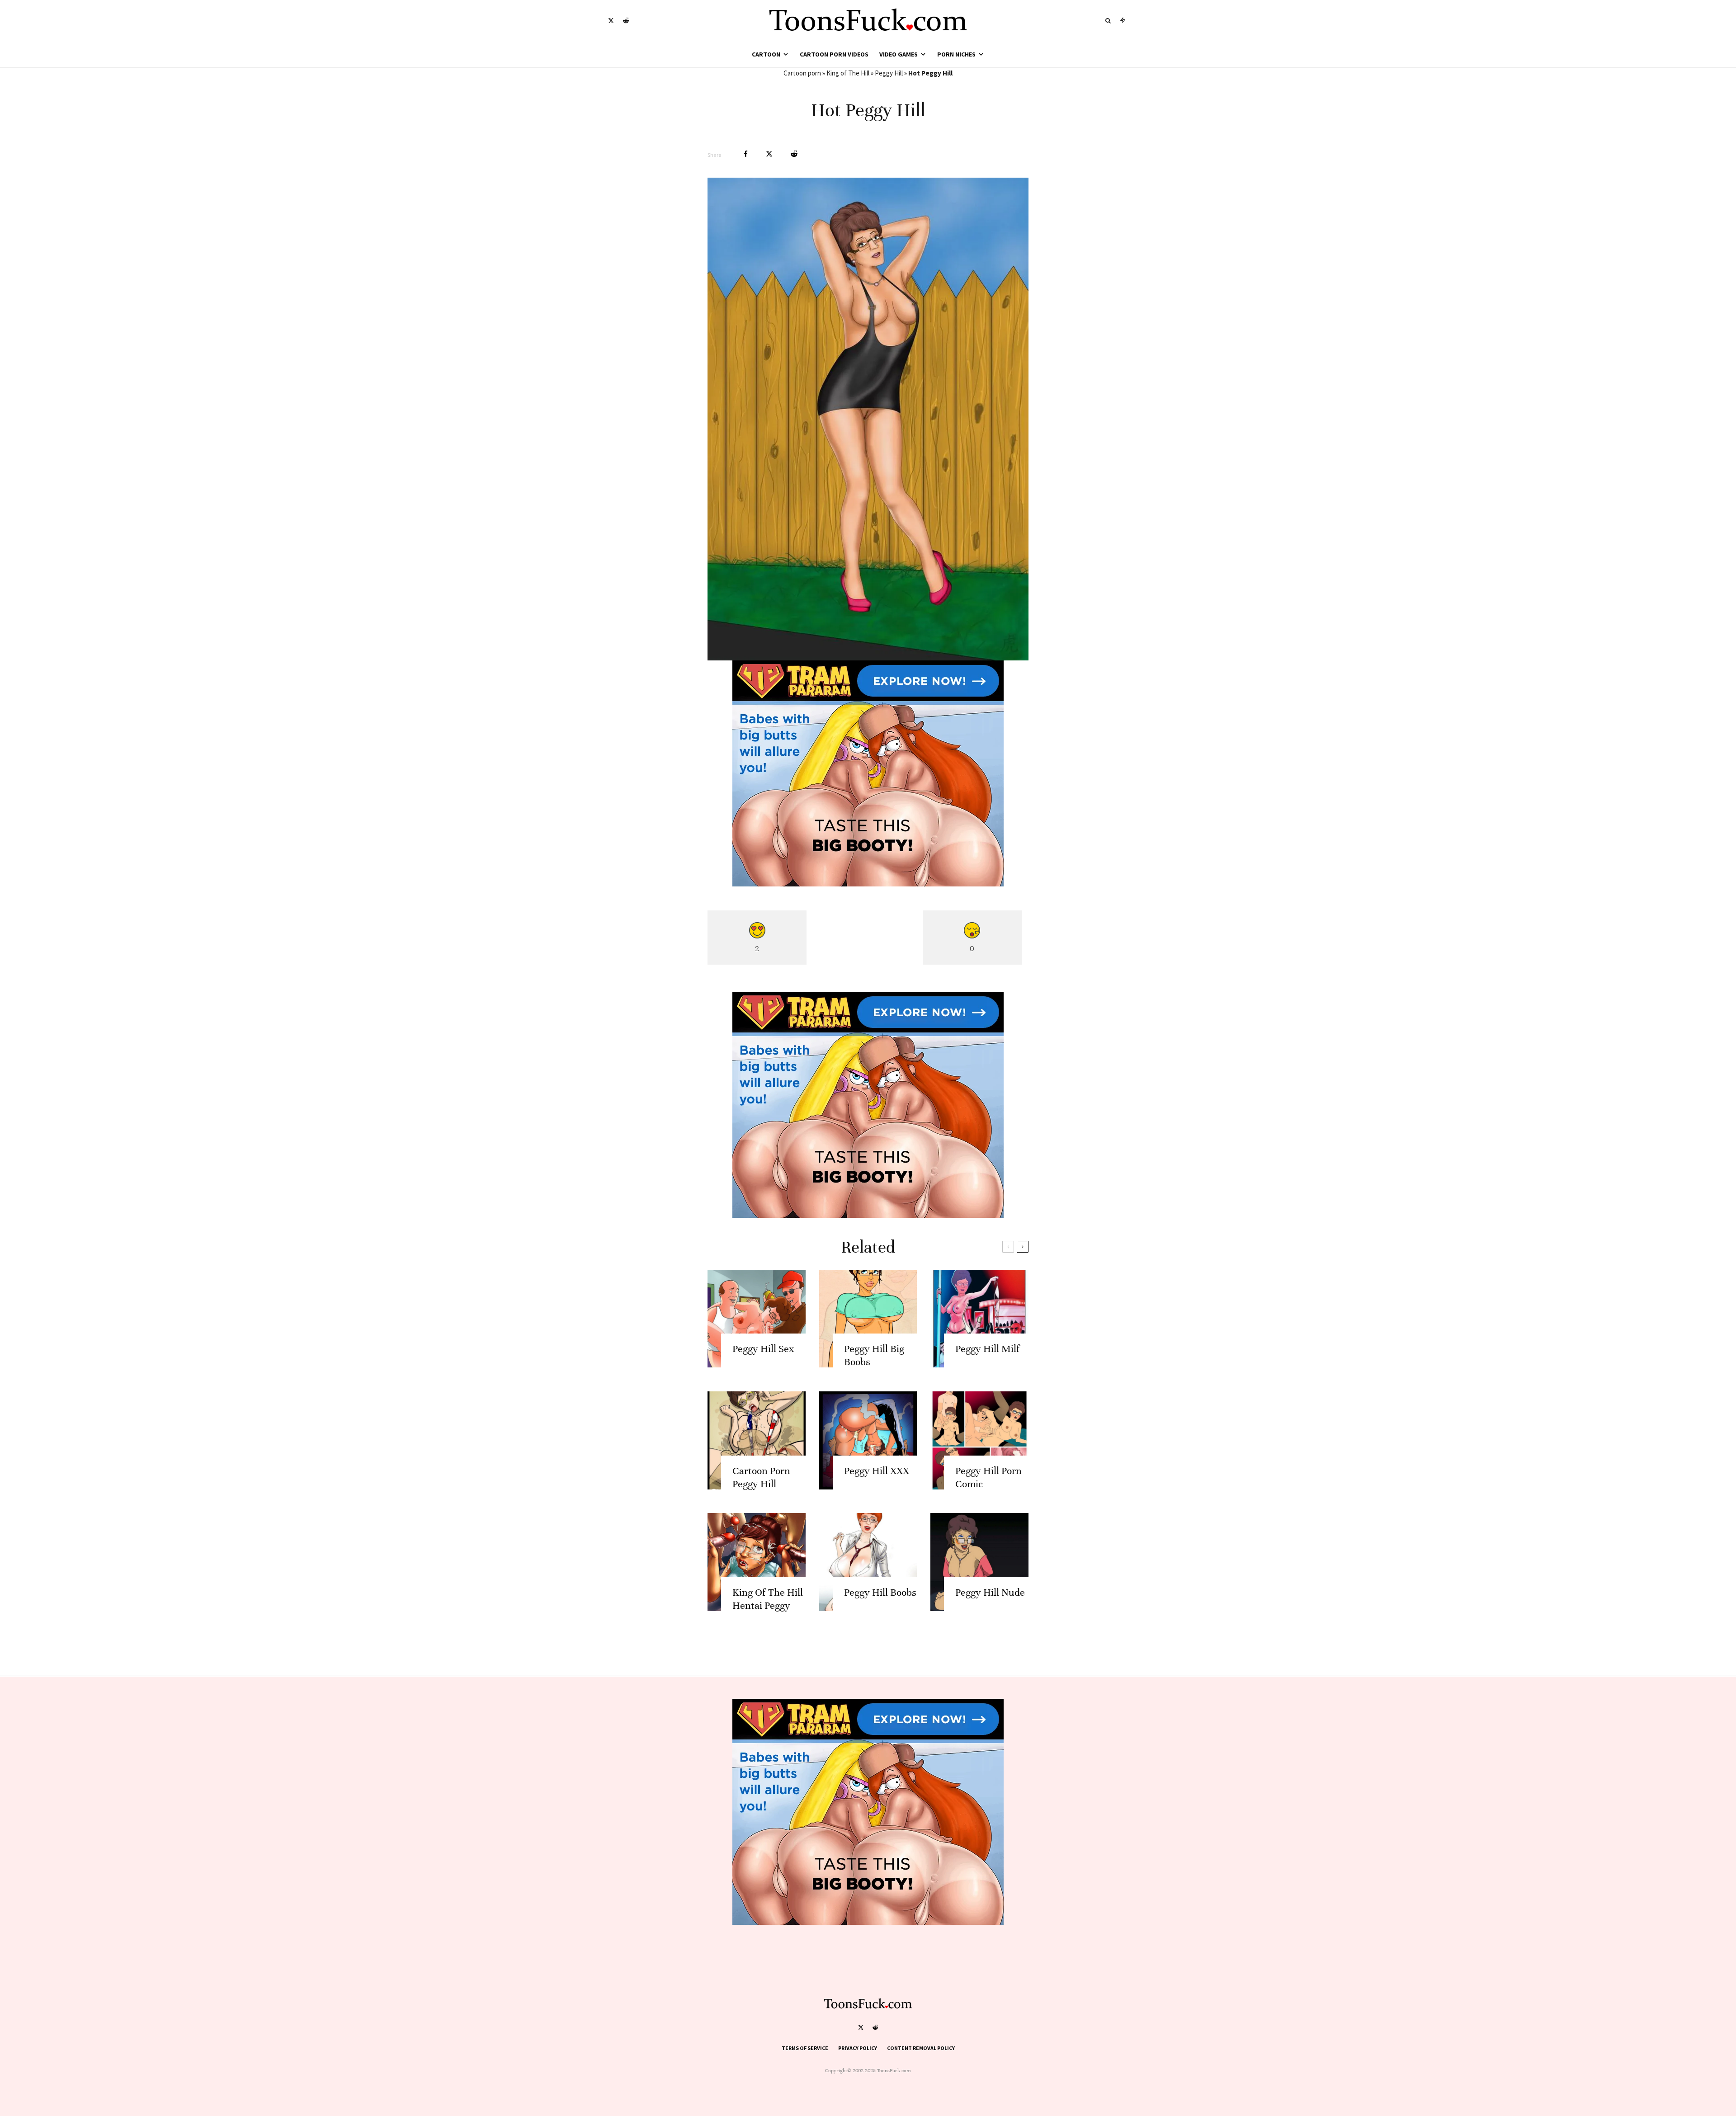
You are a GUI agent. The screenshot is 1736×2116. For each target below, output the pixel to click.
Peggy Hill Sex (763, 1349)
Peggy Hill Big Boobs (874, 1355)
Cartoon (766, 54)
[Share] (746, 154)
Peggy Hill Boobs (880, 1592)
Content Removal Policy (921, 2048)
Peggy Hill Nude (990, 1592)
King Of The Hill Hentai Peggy (768, 1599)
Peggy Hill (889, 73)
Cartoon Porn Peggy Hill (761, 1477)
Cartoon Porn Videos (834, 54)
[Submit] (794, 154)
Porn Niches (956, 54)
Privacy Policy (858, 2048)
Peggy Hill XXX (877, 1471)
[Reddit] (626, 21)
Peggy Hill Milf (987, 1349)
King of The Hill (848, 73)
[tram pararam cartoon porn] (868, 884)
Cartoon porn (802, 73)
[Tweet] (769, 154)
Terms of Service (805, 2048)
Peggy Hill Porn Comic (988, 1477)
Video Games (899, 54)
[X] (611, 21)
